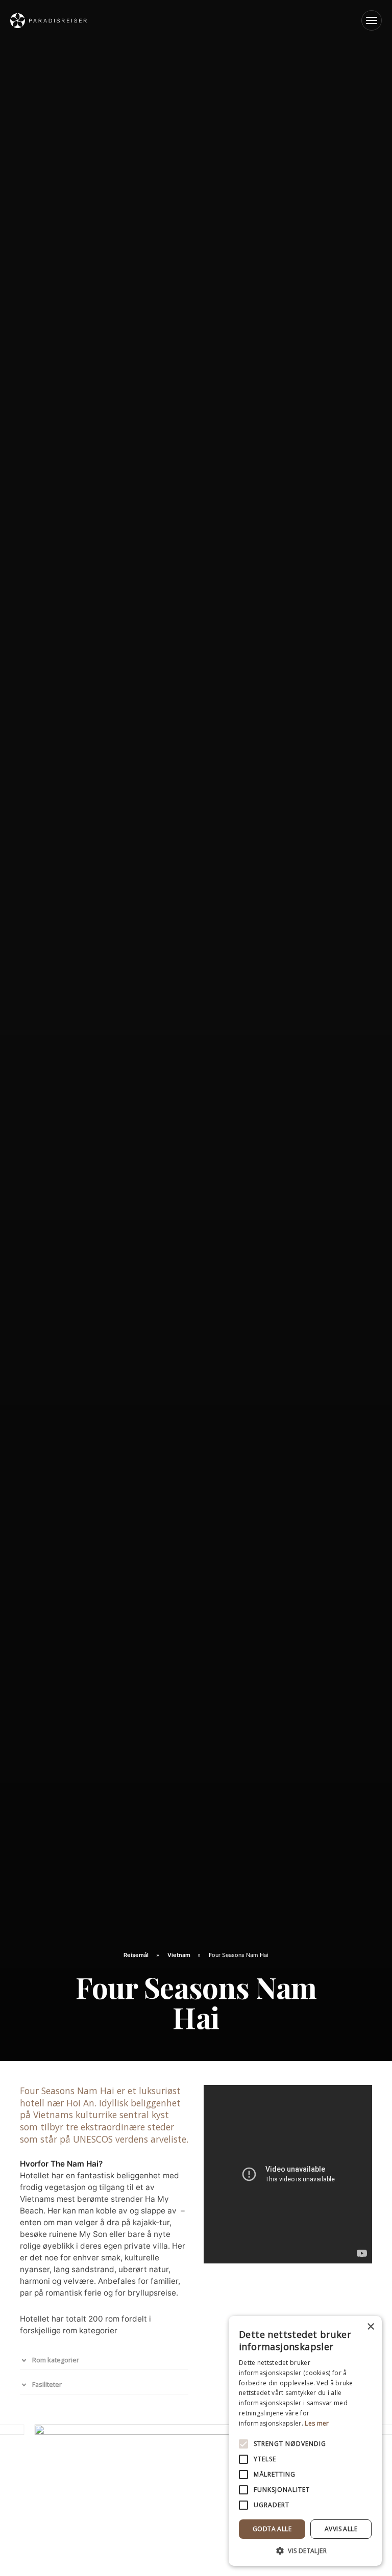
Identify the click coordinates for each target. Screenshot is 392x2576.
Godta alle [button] (272, 2529)
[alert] (305, 2441)
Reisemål (137, 1955)
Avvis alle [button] (341, 2529)
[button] (305, 2551)
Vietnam (180, 1955)
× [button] (370, 2327)
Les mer (317, 2423)
